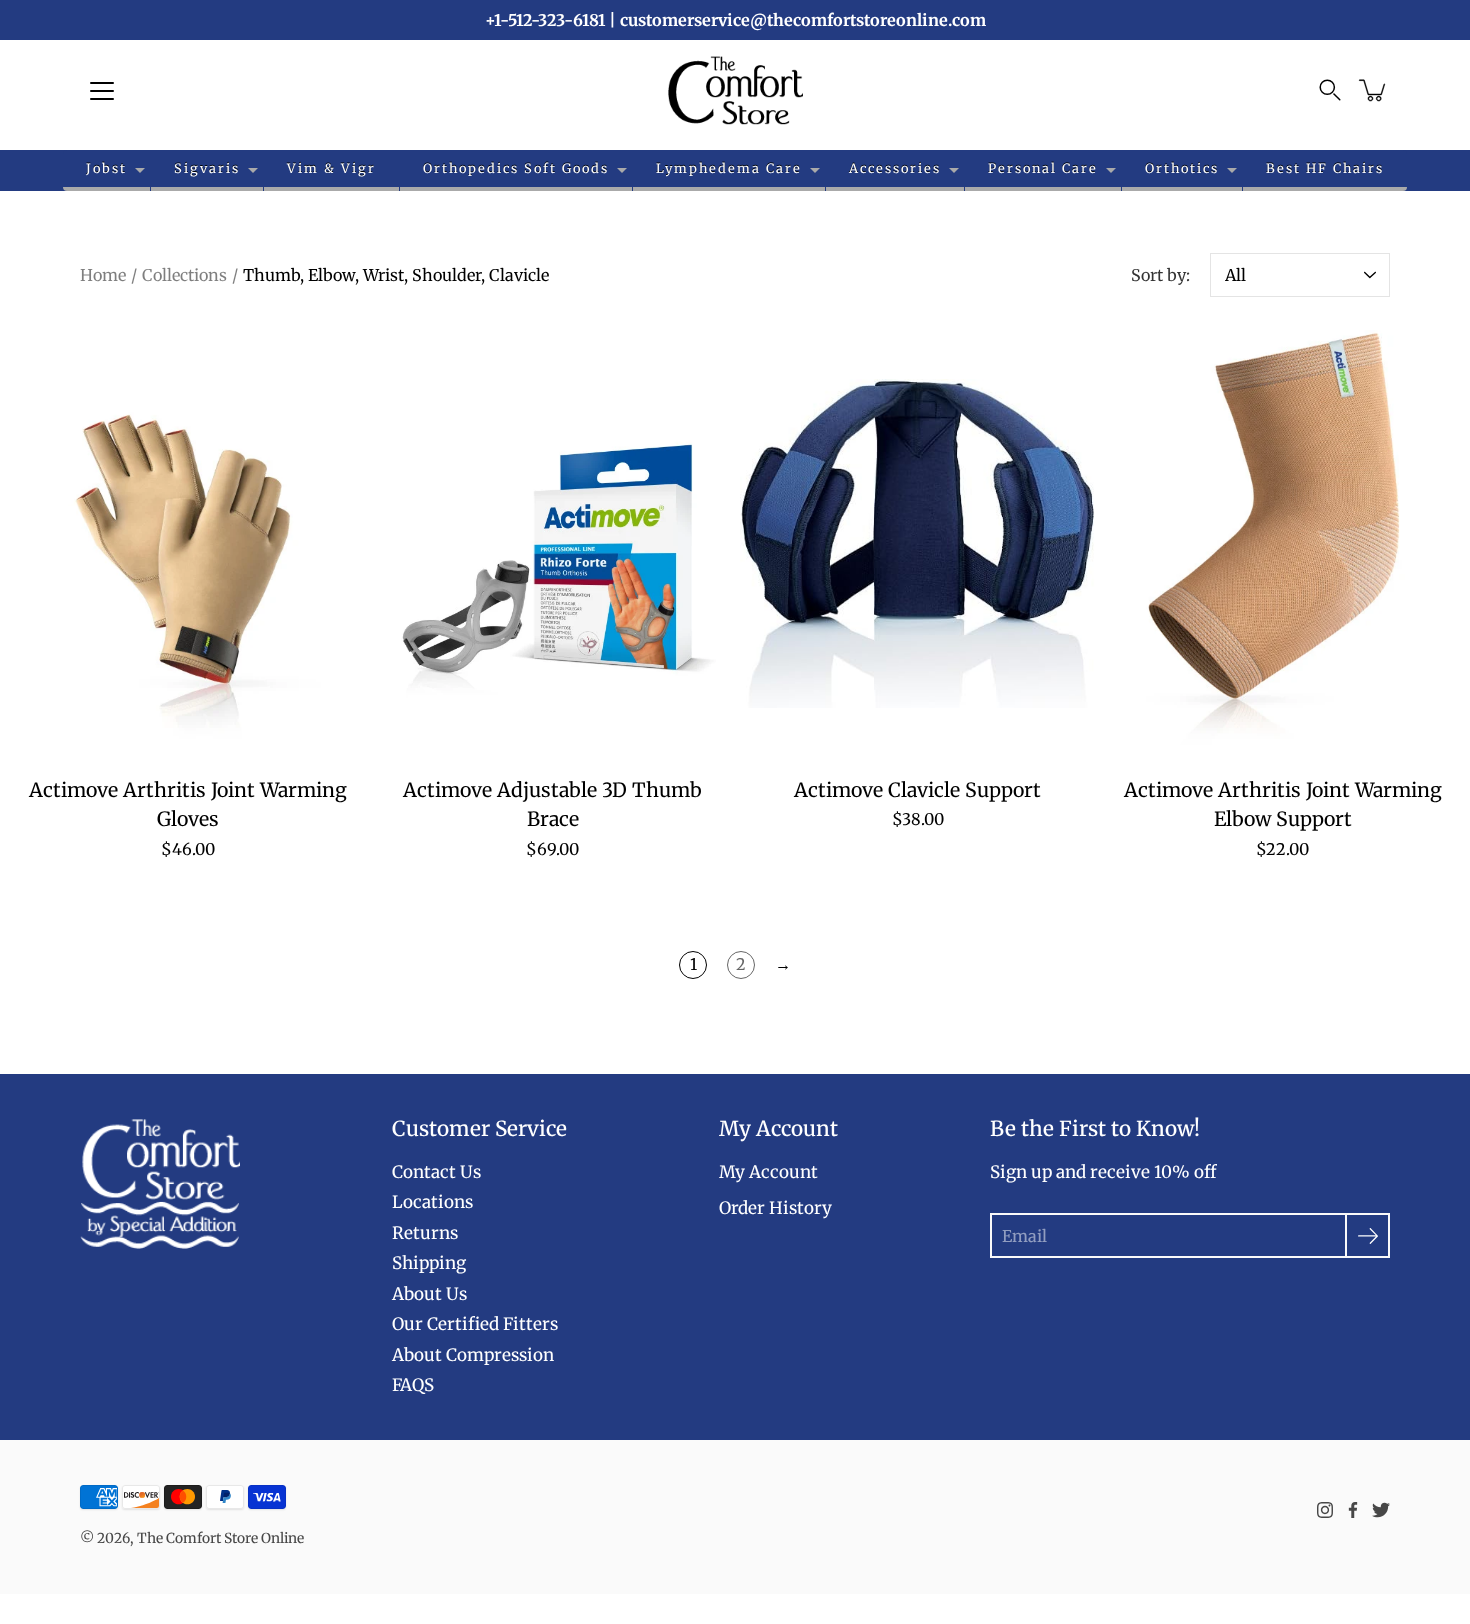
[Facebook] (1353, 1510)
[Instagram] (1325, 1510)
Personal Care (1043, 168)
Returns (425, 1233)
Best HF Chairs (1325, 168)
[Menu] (102, 91)
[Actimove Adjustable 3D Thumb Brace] (552, 543)
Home (103, 275)
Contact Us (436, 1172)
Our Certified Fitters (475, 1324)
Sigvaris (207, 168)
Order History (775, 1208)
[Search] (1330, 90)
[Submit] (1367, 1235)
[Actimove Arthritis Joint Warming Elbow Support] (1282, 543)
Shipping (429, 1263)
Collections (184, 275)
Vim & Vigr (331, 168)
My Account (768, 1172)
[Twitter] (1381, 1510)
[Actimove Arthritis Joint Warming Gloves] (187, 543)
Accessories (895, 168)
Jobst (106, 168)
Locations (432, 1202)
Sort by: (1160, 275)
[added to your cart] (1374, 90)
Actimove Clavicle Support (917, 790)
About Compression (473, 1355)
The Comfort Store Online (220, 1538)
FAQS (413, 1385)
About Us (429, 1294)
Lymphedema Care (729, 168)
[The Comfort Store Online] (735, 90)
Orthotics (1182, 168)
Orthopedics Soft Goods (516, 168)
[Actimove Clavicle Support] (917, 543)
